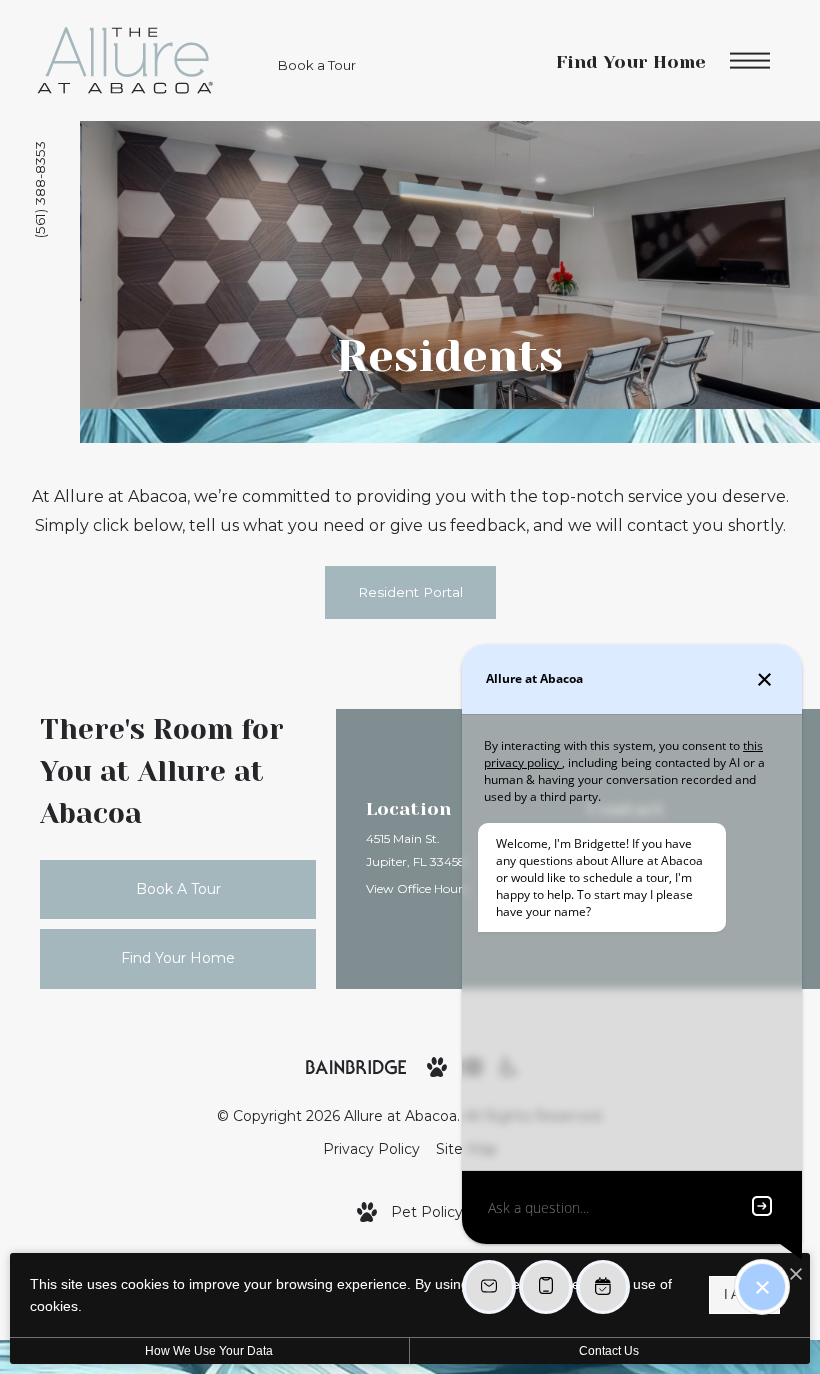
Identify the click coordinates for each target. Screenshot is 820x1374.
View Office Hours (417, 888)
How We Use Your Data (209, 1351)
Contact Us (609, 1351)
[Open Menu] (750, 60)
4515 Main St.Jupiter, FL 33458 (416, 850)
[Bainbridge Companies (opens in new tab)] (356, 1066)
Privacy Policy (371, 1149)
